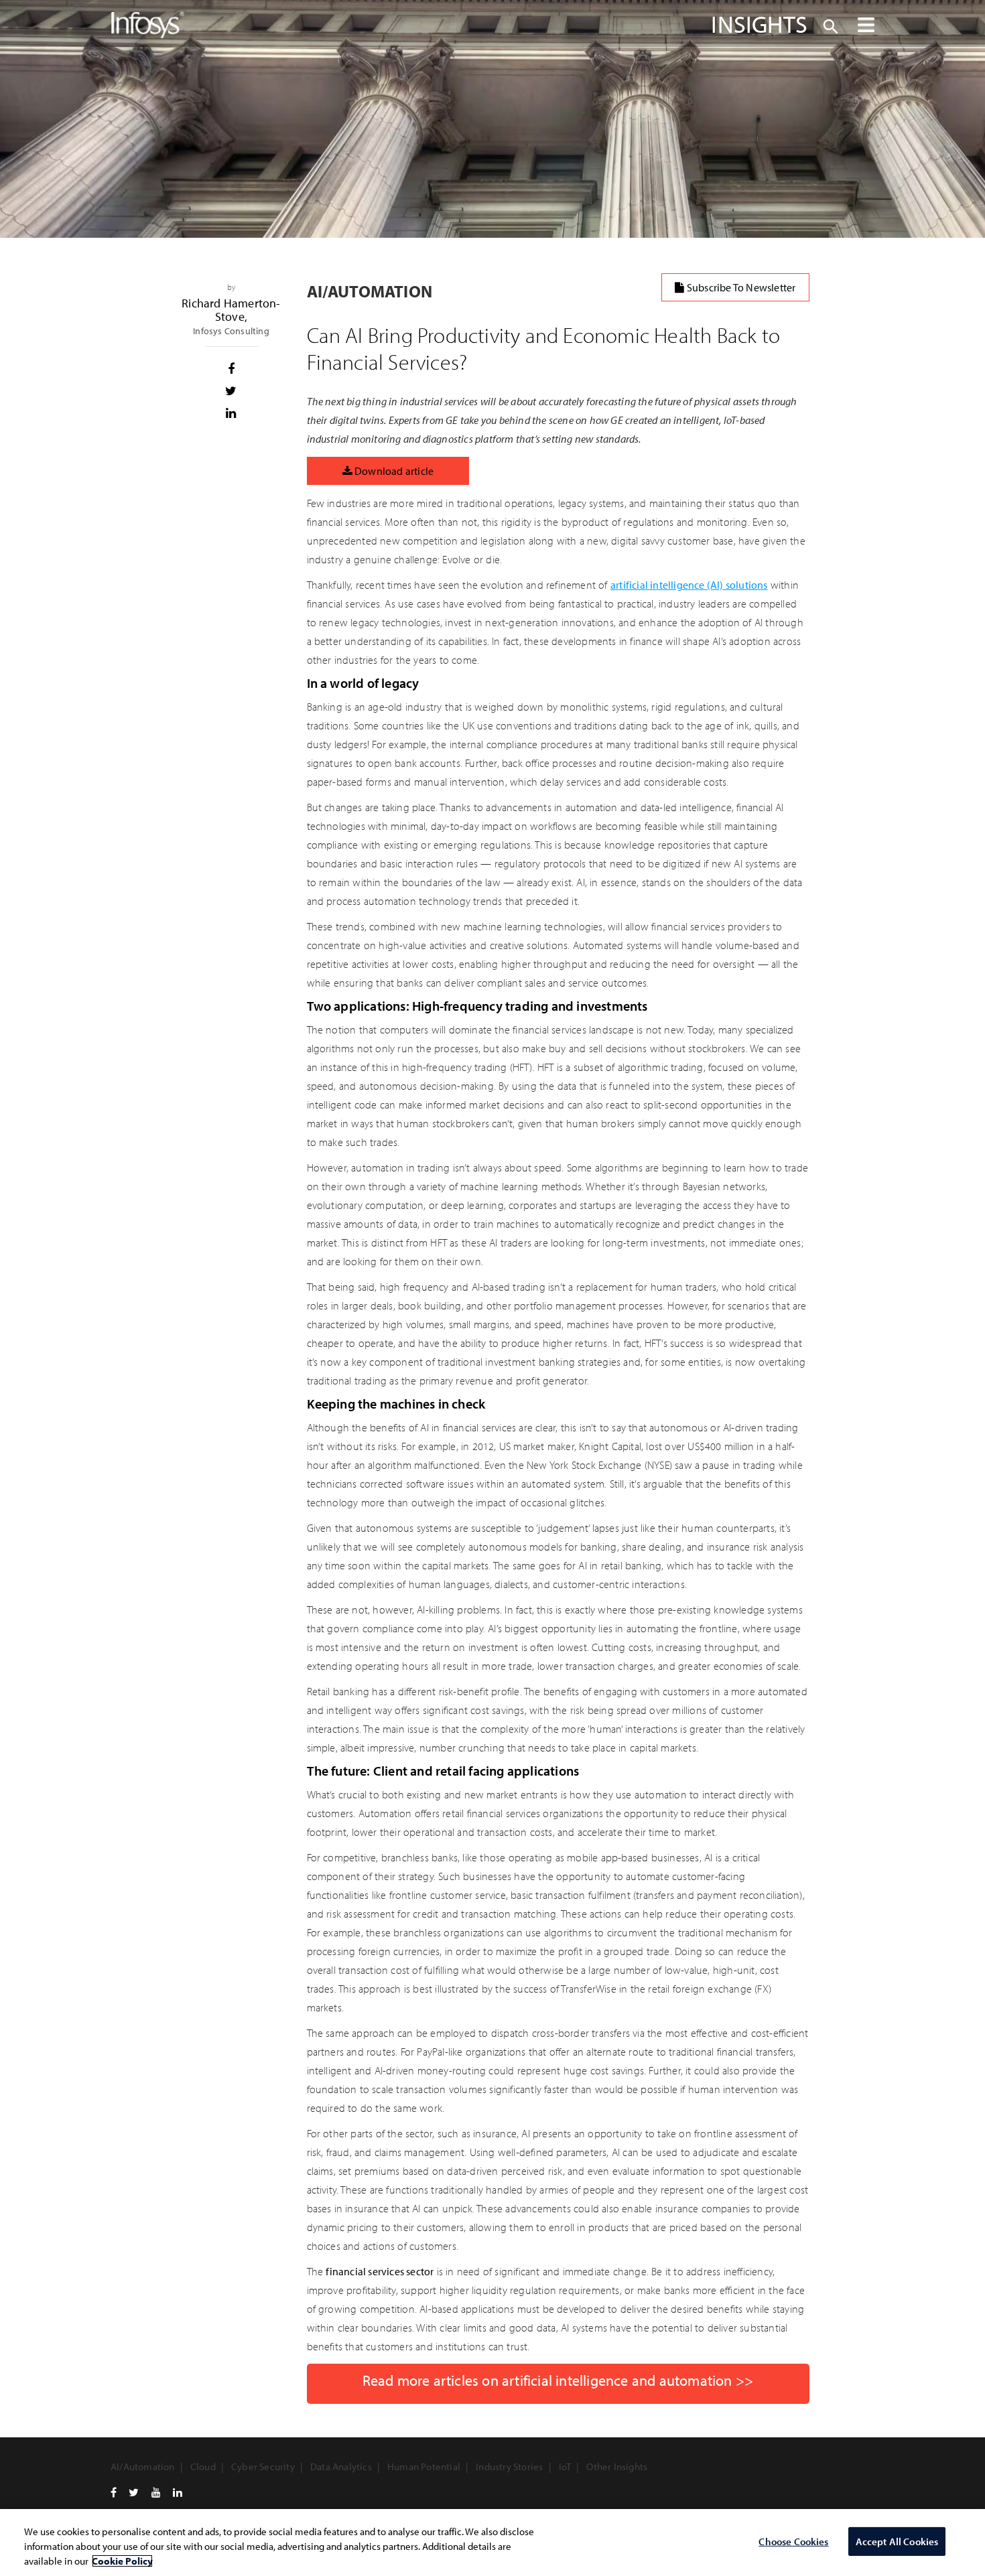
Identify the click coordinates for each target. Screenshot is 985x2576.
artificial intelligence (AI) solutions (689, 585)
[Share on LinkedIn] (232, 413)
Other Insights (617, 2466)
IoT (565, 2466)
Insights (759, 23)
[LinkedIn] (178, 2492)
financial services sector (380, 2271)
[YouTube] (156, 2492)
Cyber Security (263, 2466)
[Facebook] (114, 2492)
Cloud (203, 2466)
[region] (492, 2543)
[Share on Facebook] (232, 369)
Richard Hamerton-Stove (231, 310)
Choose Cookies (793, 2542)
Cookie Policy (122, 2561)
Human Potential (424, 2466)
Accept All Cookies (897, 2542)
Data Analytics (341, 2466)
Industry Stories (509, 2466)
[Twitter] (134, 2492)
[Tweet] (232, 391)
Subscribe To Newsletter (740, 287)
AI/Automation (143, 2466)
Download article (393, 471)
